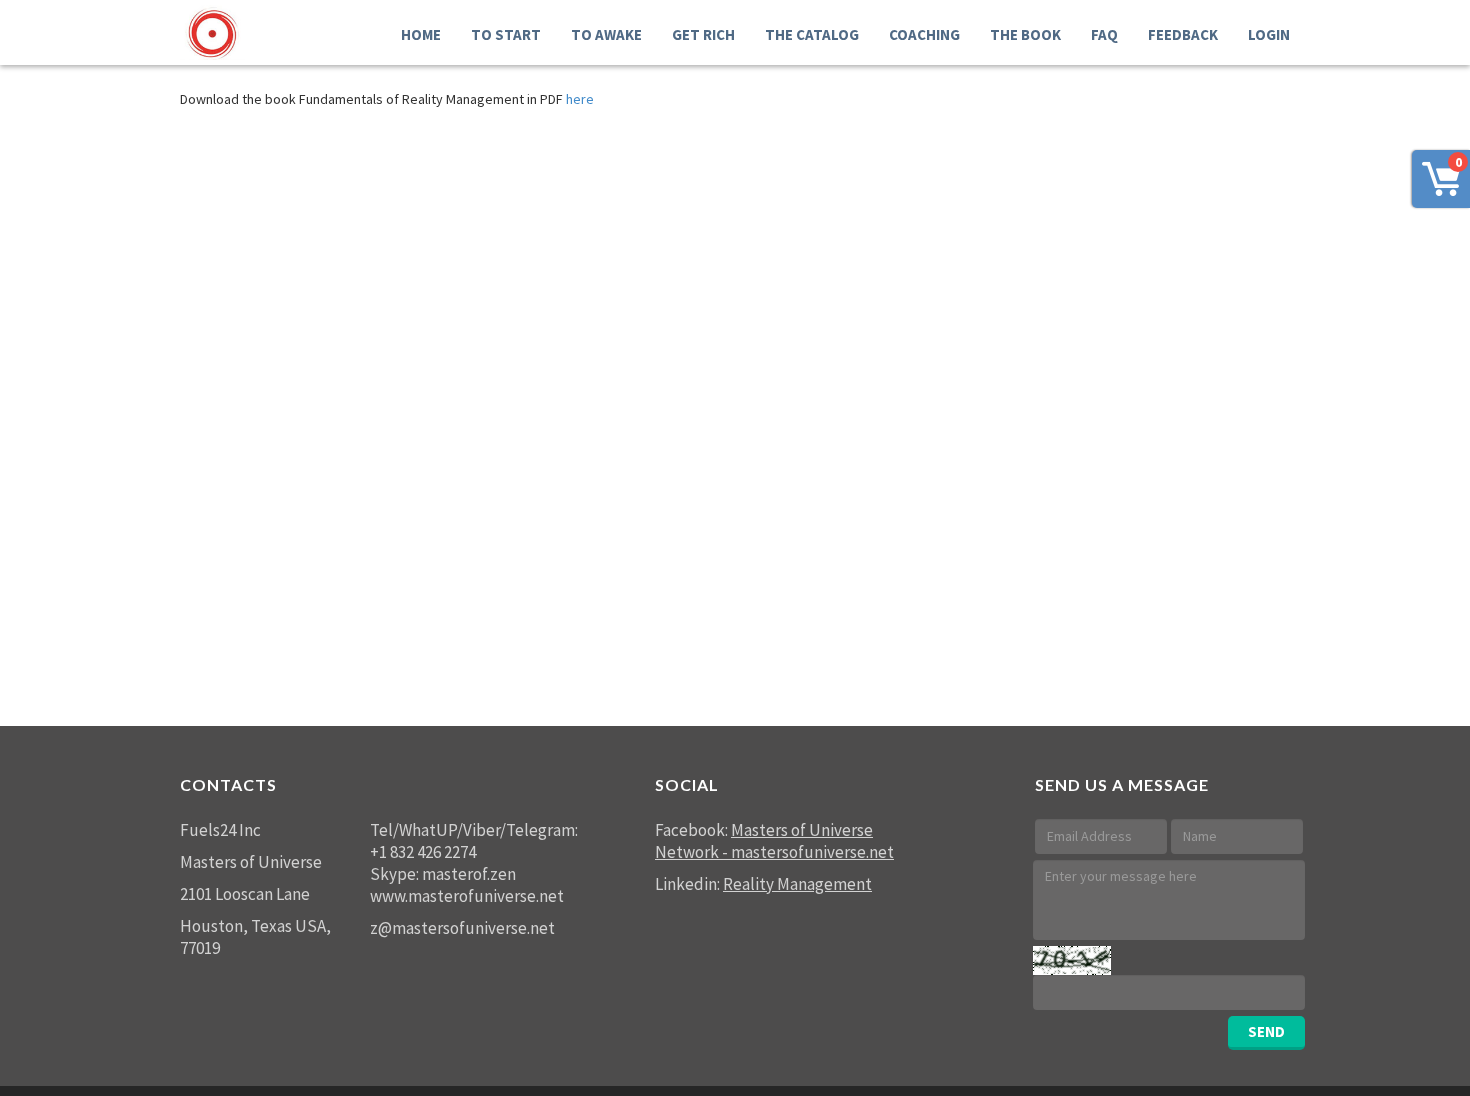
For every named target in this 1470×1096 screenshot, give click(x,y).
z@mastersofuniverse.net (462, 928)
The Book (1025, 34)
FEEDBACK (1183, 34)
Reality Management (797, 884)
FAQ (1104, 34)
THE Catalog (812, 34)
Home (421, 34)
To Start (506, 34)
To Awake (606, 34)
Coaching (924, 34)
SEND (1266, 1031)
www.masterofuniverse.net (467, 896)
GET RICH (703, 34)
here (580, 99)
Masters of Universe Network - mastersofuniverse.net (774, 841)
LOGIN (1269, 34)
